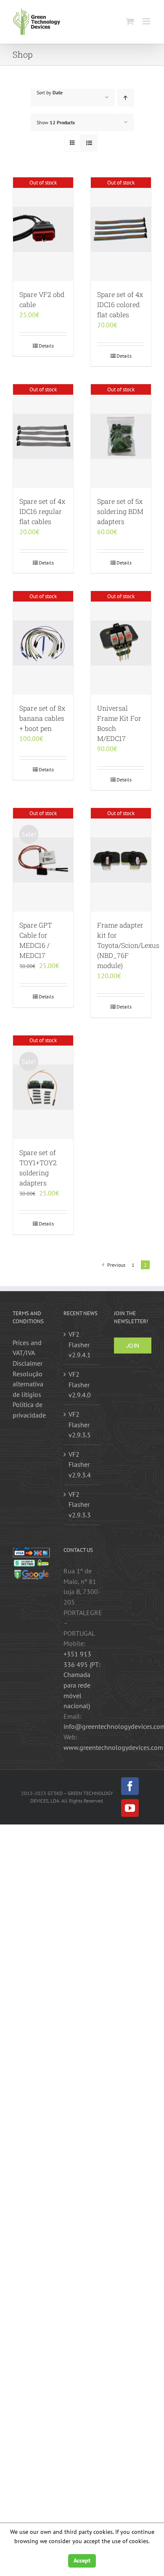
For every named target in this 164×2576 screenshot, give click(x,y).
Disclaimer (28, 1363)
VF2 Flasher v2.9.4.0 (80, 1384)
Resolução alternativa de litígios (28, 1384)
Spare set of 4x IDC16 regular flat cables (42, 511)
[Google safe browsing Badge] (31, 1573)
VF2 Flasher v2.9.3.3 (80, 1505)
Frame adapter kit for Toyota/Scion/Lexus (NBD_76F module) (128, 945)
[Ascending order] (126, 98)
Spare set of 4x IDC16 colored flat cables (120, 304)
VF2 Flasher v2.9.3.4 (80, 1465)
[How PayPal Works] (31, 1551)
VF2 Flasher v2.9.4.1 (80, 1344)
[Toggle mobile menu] (147, 21)
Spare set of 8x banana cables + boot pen (42, 718)
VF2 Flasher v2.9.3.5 (80, 1424)
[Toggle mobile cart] (130, 21)
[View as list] (89, 143)
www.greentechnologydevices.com (113, 1747)
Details (46, 346)
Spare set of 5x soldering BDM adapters (120, 511)
